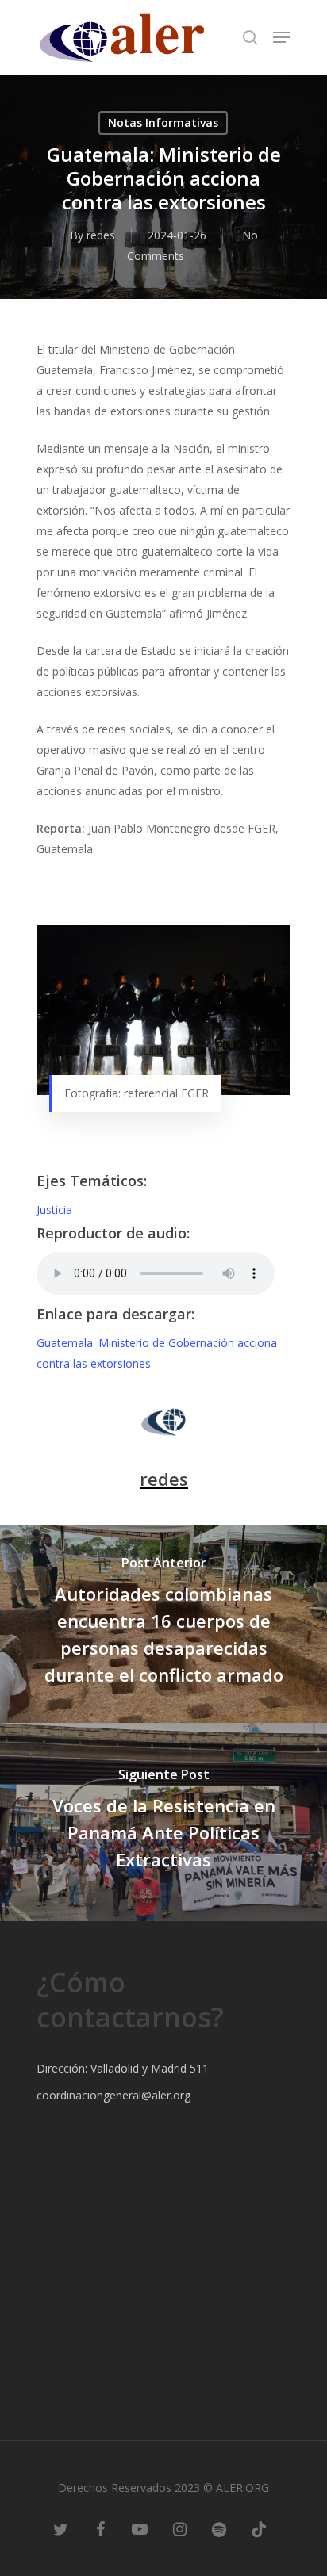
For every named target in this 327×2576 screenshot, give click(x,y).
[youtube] (140, 2528)
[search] (250, 37)
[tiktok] (259, 2528)
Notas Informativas (163, 122)
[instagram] (179, 2528)
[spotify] (219, 2528)
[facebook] (100, 2528)
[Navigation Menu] (282, 37)
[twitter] (60, 2528)
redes (101, 235)
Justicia (54, 1210)
